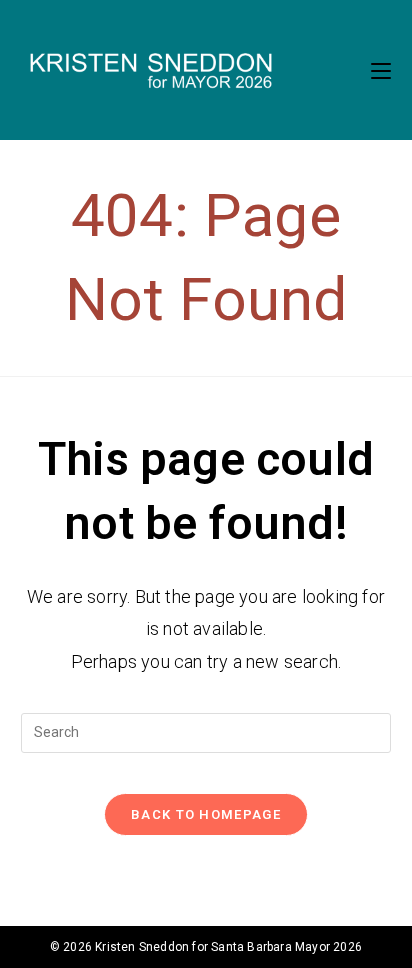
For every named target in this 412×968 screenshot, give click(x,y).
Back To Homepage (206, 814)
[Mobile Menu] (381, 70)
